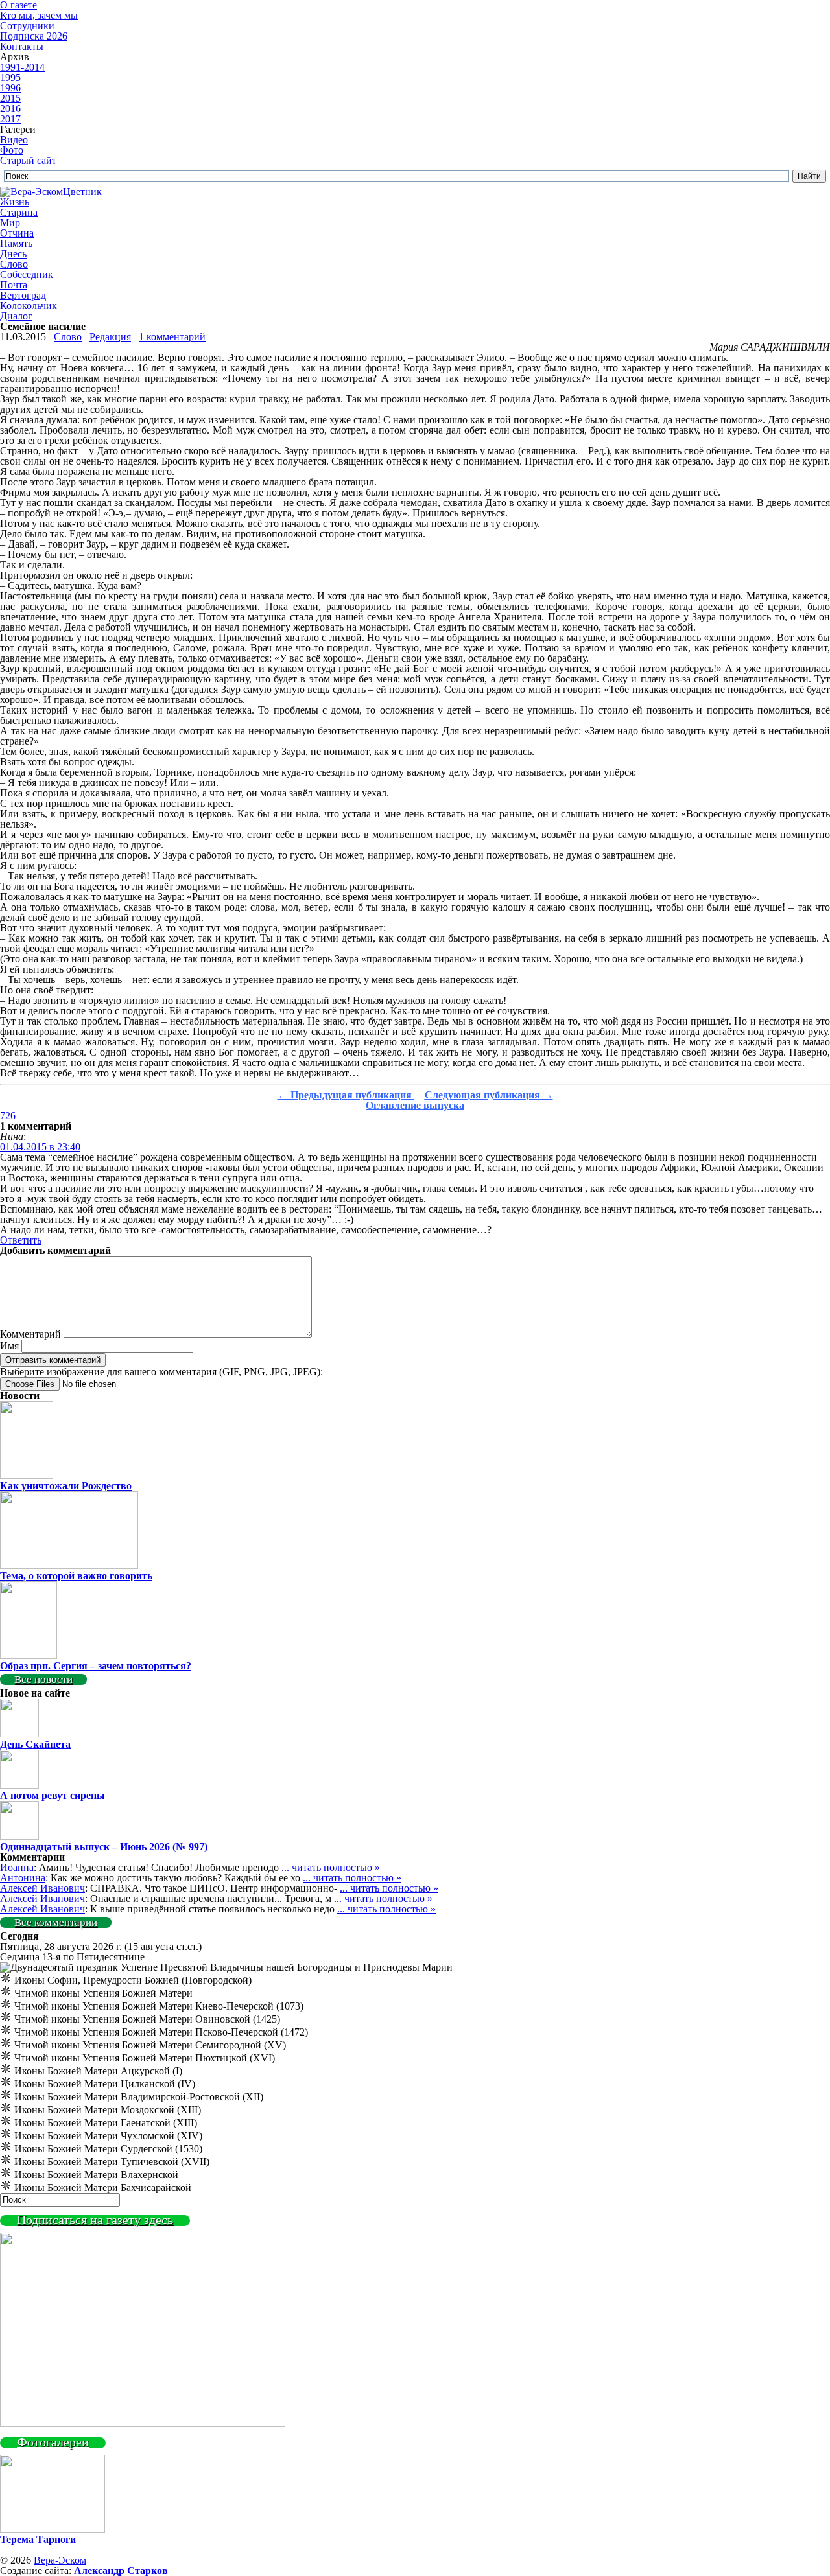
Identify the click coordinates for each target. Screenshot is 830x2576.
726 (8, 1116)
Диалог (16, 316)
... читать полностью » (331, 1867)
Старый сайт (28, 160)
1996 (10, 88)
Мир (10, 223)
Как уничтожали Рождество (66, 1486)
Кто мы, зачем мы (39, 15)
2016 (10, 109)
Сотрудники (27, 26)
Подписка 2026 (34, 36)
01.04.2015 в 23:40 (40, 1147)
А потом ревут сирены (53, 1795)
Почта (14, 285)
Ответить (21, 1240)
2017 (10, 119)
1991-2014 (22, 67)
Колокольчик (29, 306)
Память (16, 243)
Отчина (17, 233)
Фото (12, 150)
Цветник (82, 191)
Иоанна (17, 1867)
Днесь (13, 254)
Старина (19, 212)
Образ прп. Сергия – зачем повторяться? (96, 1666)
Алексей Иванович (42, 1888)
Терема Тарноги (38, 2539)
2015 (10, 98)
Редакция (110, 337)
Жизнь (15, 202)
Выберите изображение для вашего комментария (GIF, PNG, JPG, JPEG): (161, 1372)
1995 (10, 77)
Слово (14, 264)
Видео (14, 140)
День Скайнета (35, 1744)
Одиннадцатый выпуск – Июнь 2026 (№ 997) (104, 1847)
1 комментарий (172, 337)
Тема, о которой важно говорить (76, 1576)
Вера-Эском (60, 2560)
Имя (9, 1346)
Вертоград (23, 295)
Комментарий (30, 1334)
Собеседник (27, 274)
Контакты (22, 46)
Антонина (23, 1878)
